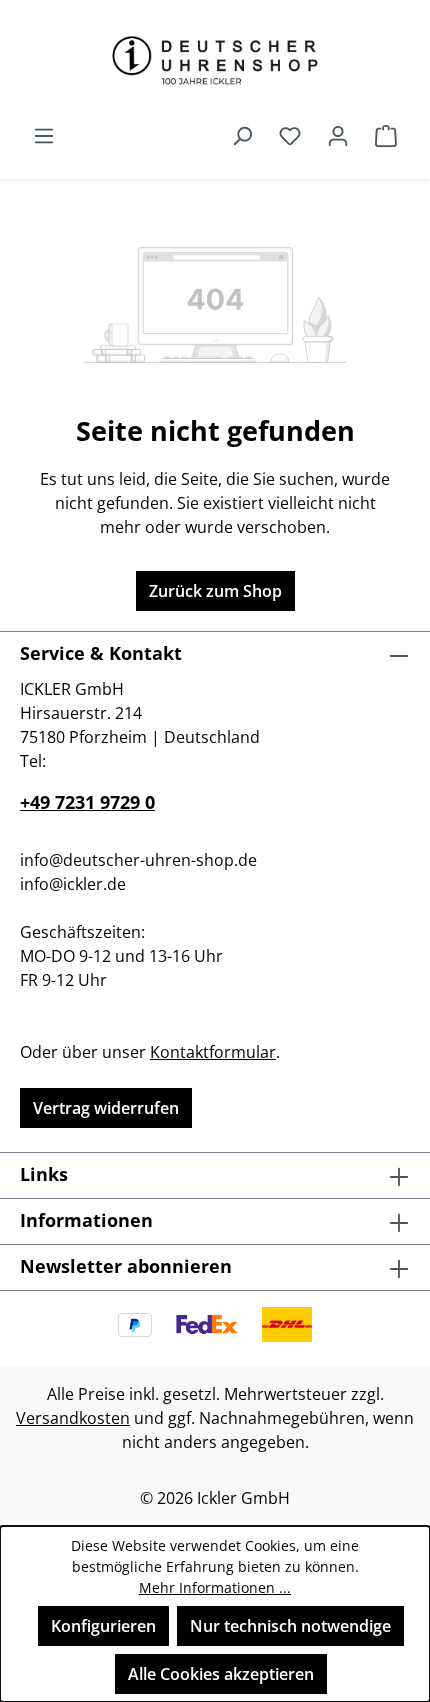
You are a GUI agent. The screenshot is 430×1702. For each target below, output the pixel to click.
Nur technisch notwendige (290, 1626)
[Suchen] (242, 135)
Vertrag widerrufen (106, 1108)
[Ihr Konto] (338, 135)
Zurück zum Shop (215, 591)
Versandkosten (73, 1418)
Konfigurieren (103, 1626)
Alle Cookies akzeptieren (221, 1674)
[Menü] (44, 135)
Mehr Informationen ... (215, 1587)
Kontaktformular (213, 1052)
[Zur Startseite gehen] (215, 60)
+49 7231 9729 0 (87, 802)
